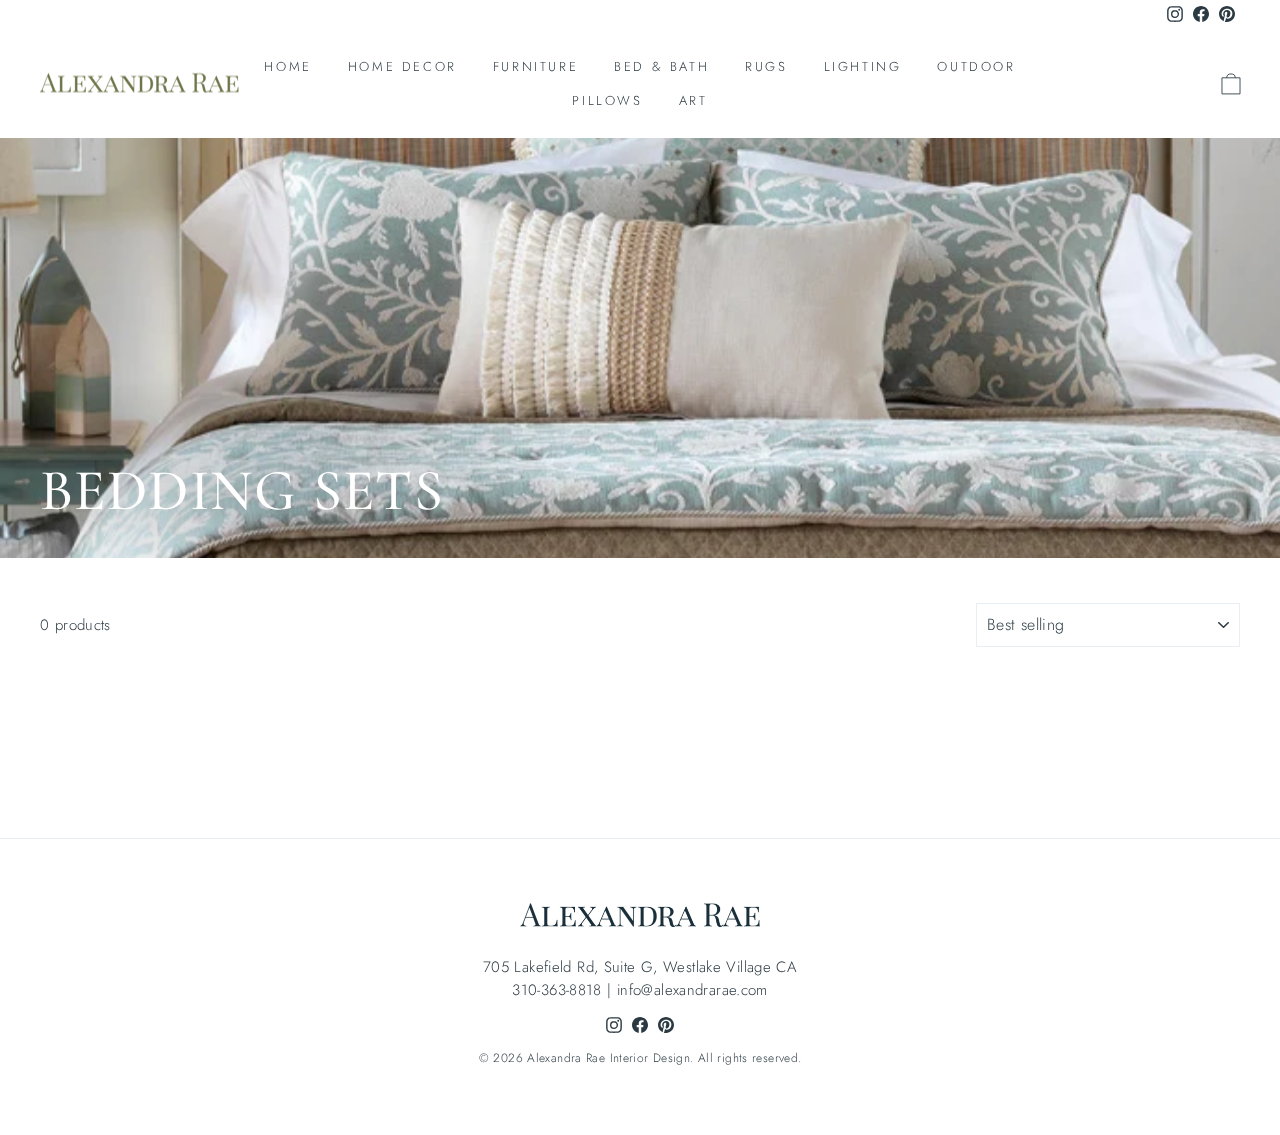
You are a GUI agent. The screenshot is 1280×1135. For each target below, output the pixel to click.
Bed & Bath (661, 66)
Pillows (607, 100)
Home (287, 66)
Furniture (535, 66)
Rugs (766, 66)
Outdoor (976, 66)
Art (693, 100)
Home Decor (402, 66)
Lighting (863, 66)
